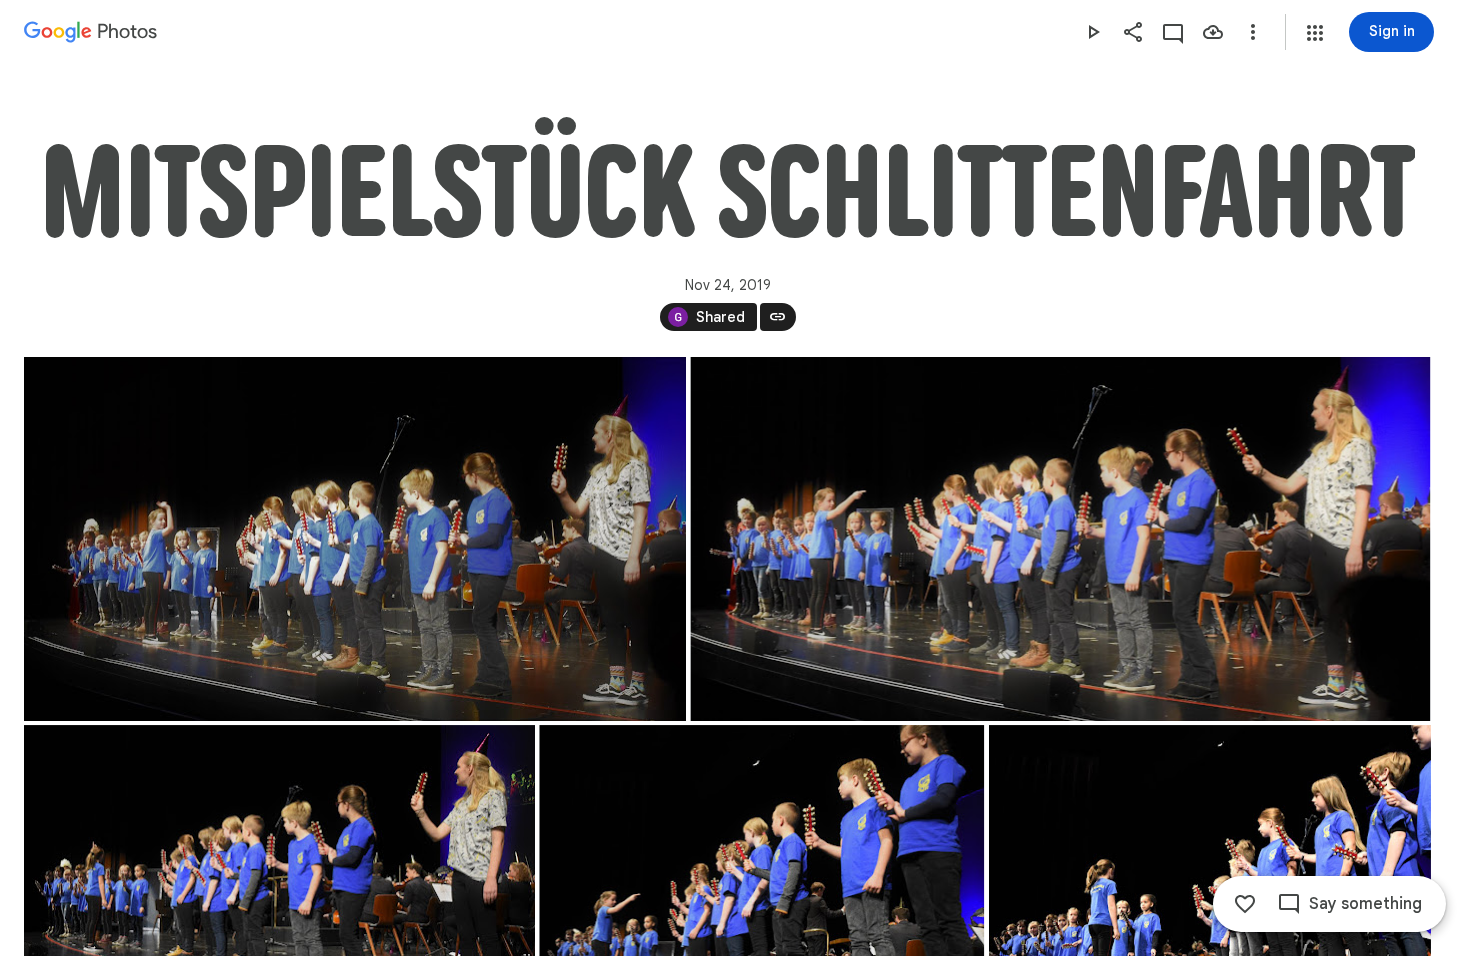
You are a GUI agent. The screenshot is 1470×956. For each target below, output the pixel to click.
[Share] (1133, 32)
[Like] (1245, 904)
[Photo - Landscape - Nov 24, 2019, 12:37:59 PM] (355, 539)
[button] (1315, 33)
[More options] (1253, 32)
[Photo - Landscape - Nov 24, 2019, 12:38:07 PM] (1060, 539)
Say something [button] (1365, 904)
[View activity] (1173, 32)
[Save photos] (1213, 32)
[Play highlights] (1093, 32)
